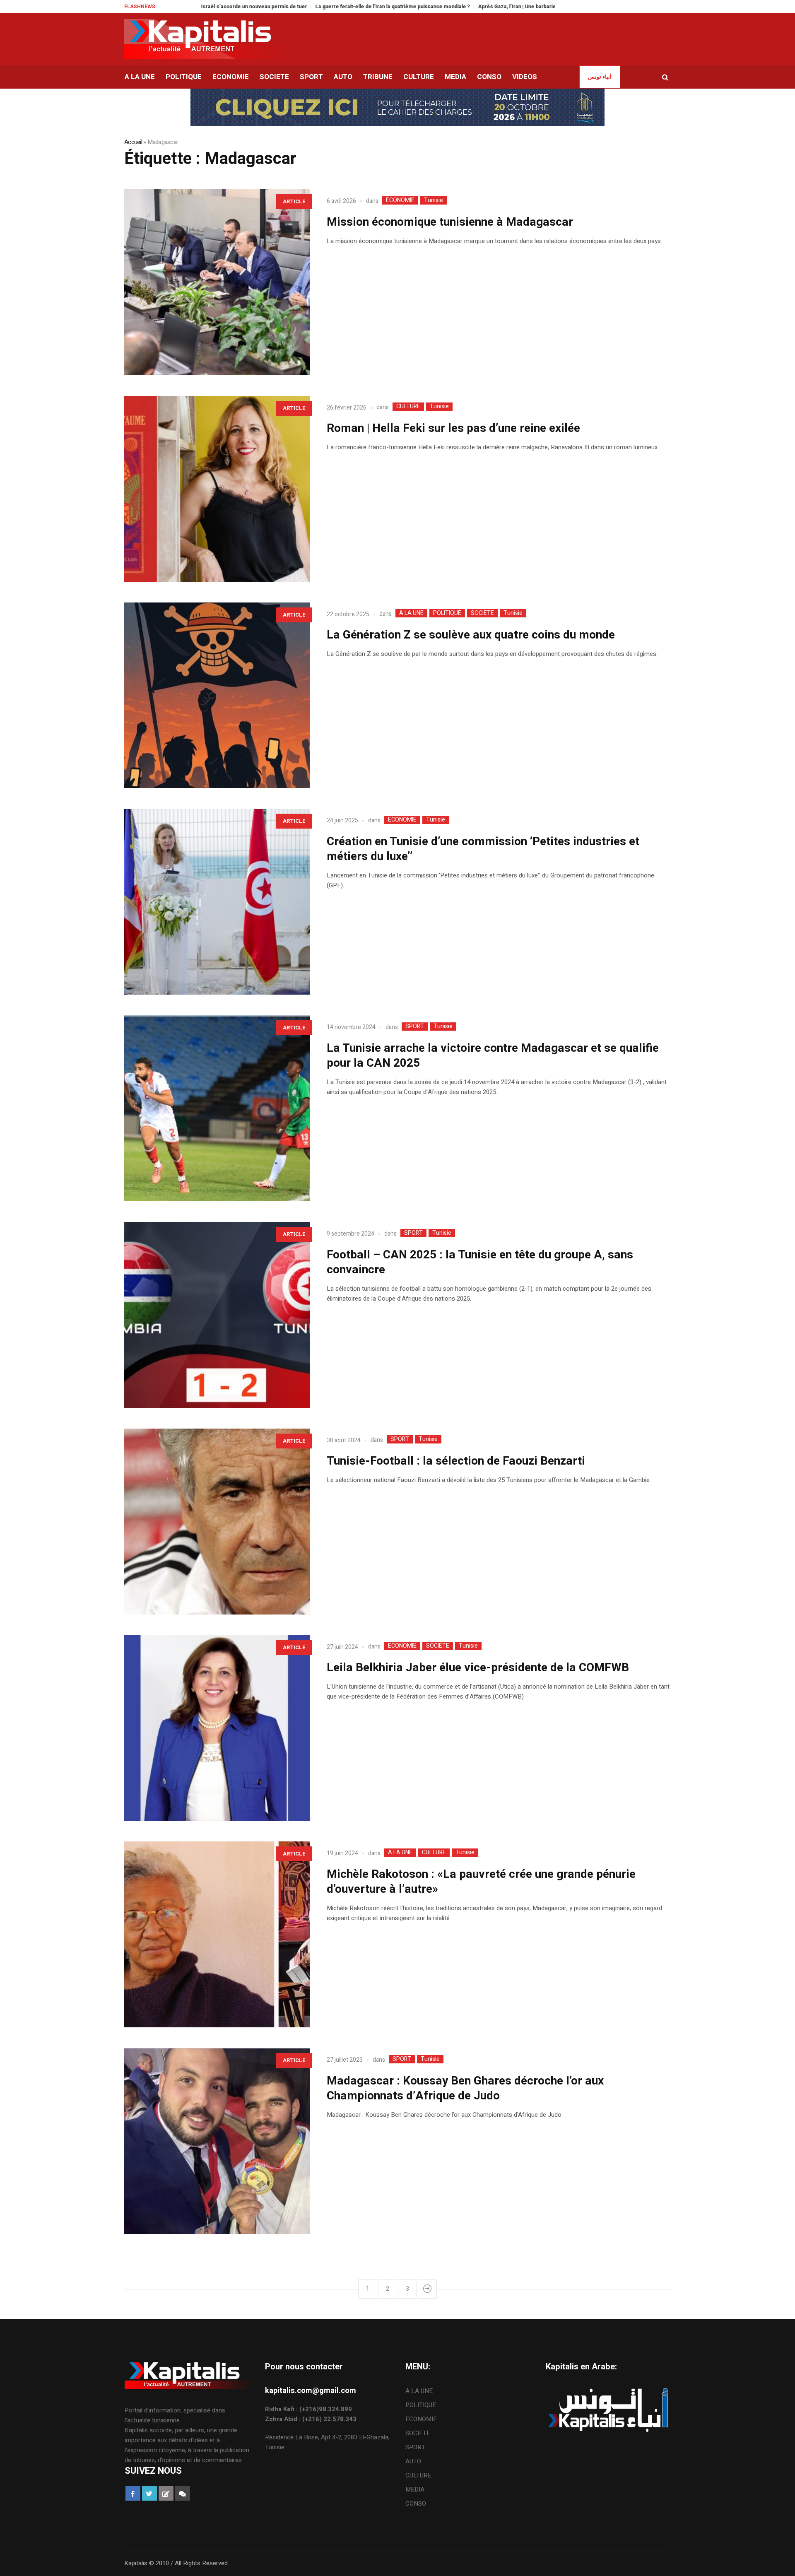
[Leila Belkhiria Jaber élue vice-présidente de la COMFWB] (217, 1728)
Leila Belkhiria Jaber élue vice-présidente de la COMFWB (478, 1668)
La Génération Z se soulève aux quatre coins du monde (471, 635)
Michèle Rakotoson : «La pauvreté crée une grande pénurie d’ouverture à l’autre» (481, 1882)
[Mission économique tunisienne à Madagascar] (217, 282)
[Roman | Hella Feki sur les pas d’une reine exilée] (217, 489)
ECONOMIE (400, 200)
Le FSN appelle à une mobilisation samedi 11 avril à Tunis (540, 7)
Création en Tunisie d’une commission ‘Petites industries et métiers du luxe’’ (483, 849)
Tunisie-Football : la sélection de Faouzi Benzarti (456, 1461)
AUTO (413, 2461)
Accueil (133, 142)
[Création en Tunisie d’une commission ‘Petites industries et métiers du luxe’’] (217, 902)
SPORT (415, 1027)
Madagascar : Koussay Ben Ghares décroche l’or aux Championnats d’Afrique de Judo (465, 2088)
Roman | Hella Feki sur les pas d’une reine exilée (453, 428)
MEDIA (415, 2489)
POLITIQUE (447, 613)
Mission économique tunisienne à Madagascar (450, 222)
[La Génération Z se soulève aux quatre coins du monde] (217, 695)
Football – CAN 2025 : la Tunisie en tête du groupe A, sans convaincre (480, 1262)
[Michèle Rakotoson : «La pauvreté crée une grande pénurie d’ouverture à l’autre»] (217, 1934)
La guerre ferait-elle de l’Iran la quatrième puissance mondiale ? (276, 7)
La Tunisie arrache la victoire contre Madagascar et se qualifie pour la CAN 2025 (493, 1056)
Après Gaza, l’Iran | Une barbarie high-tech (412, 7)
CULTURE (408, 407)
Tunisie (434, 200)
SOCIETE (482, 613)
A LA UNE (411, 613)
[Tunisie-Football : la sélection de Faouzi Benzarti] (217, 1522)
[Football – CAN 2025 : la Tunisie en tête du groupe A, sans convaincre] (217, 1315)
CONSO (416, 2504)
